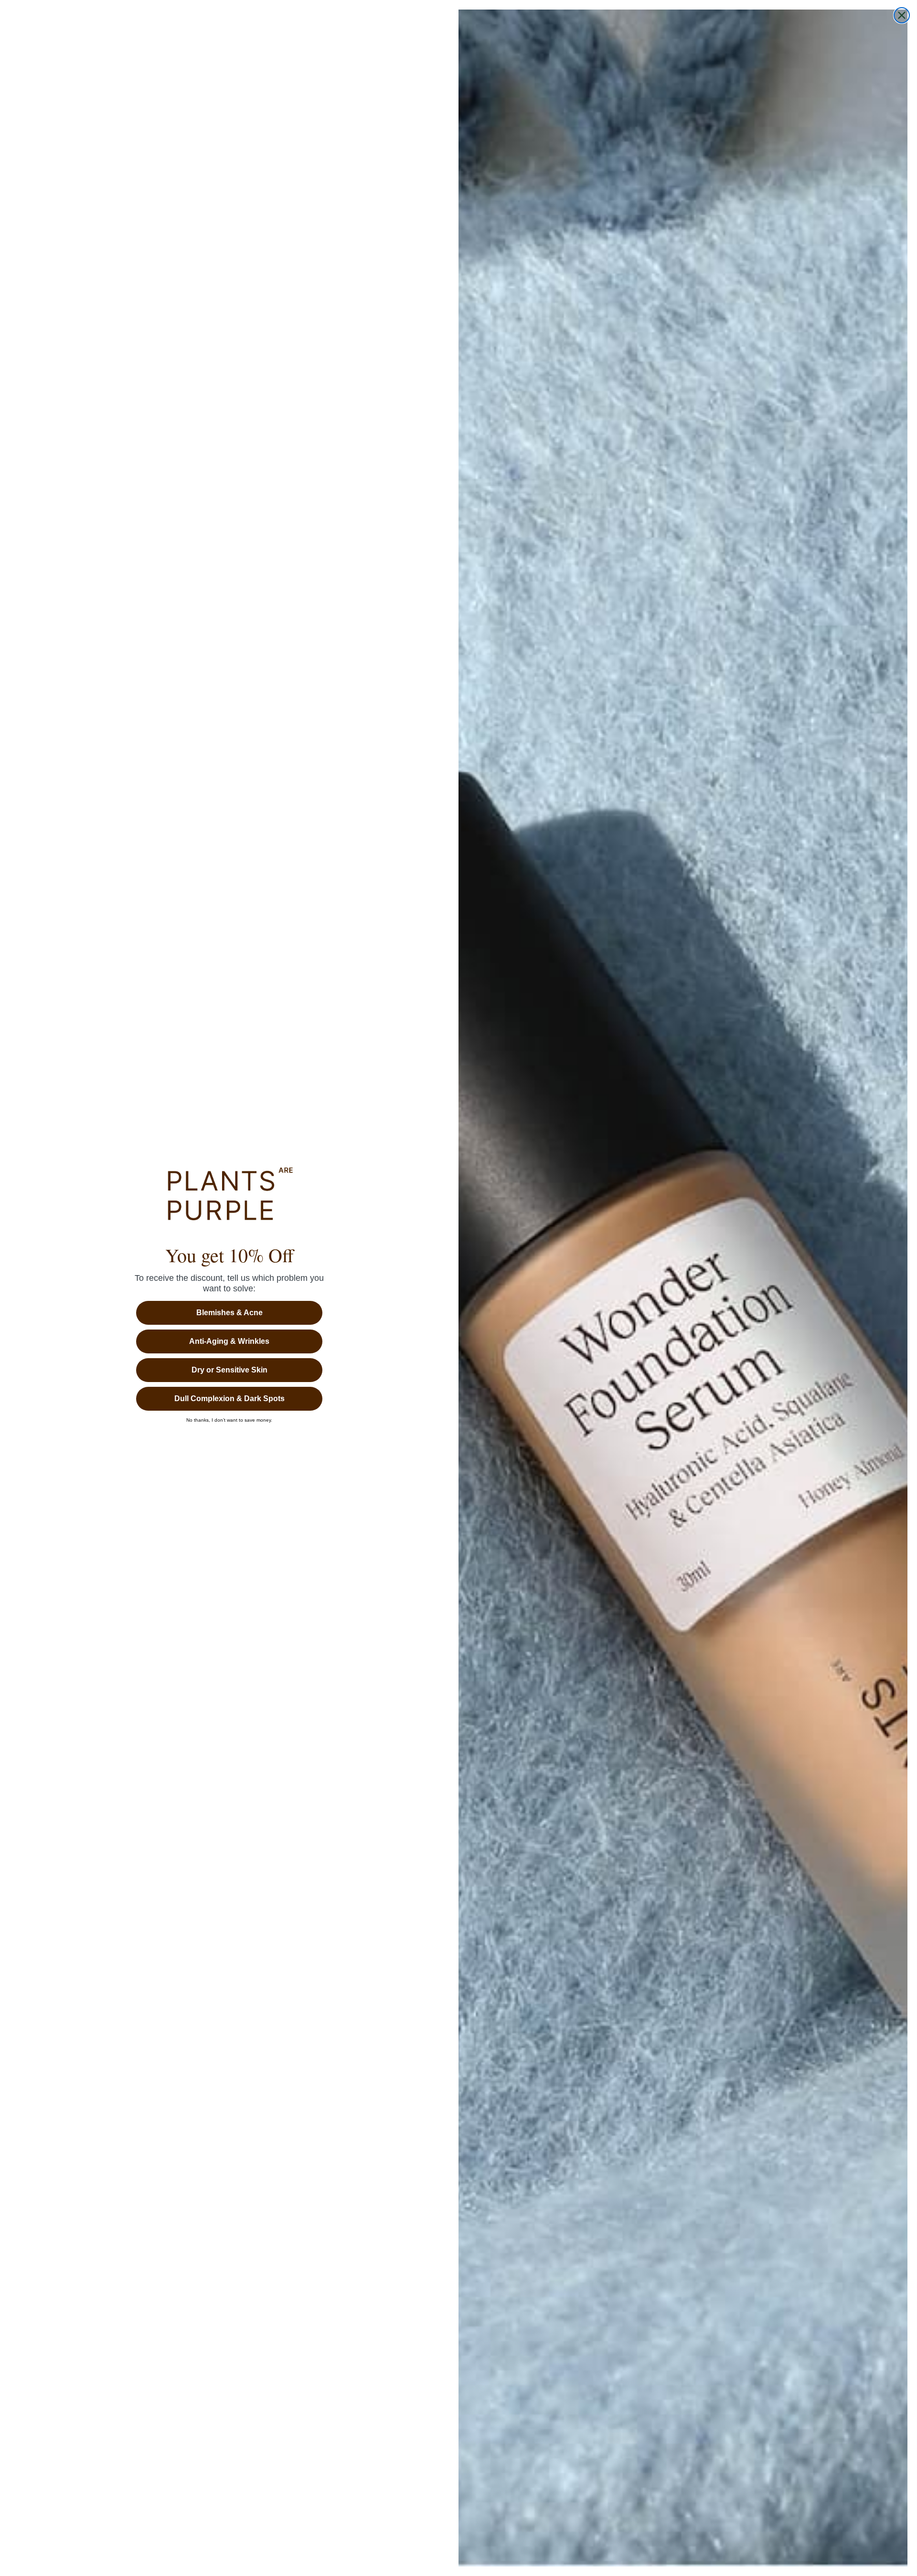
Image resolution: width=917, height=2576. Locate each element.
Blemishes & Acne (229, 1313)
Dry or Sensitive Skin (229, 1370)
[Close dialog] (902, 15)
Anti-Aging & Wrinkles (229, 1341)
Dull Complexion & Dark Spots (229, 1399)
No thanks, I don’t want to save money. (229, 1420)
